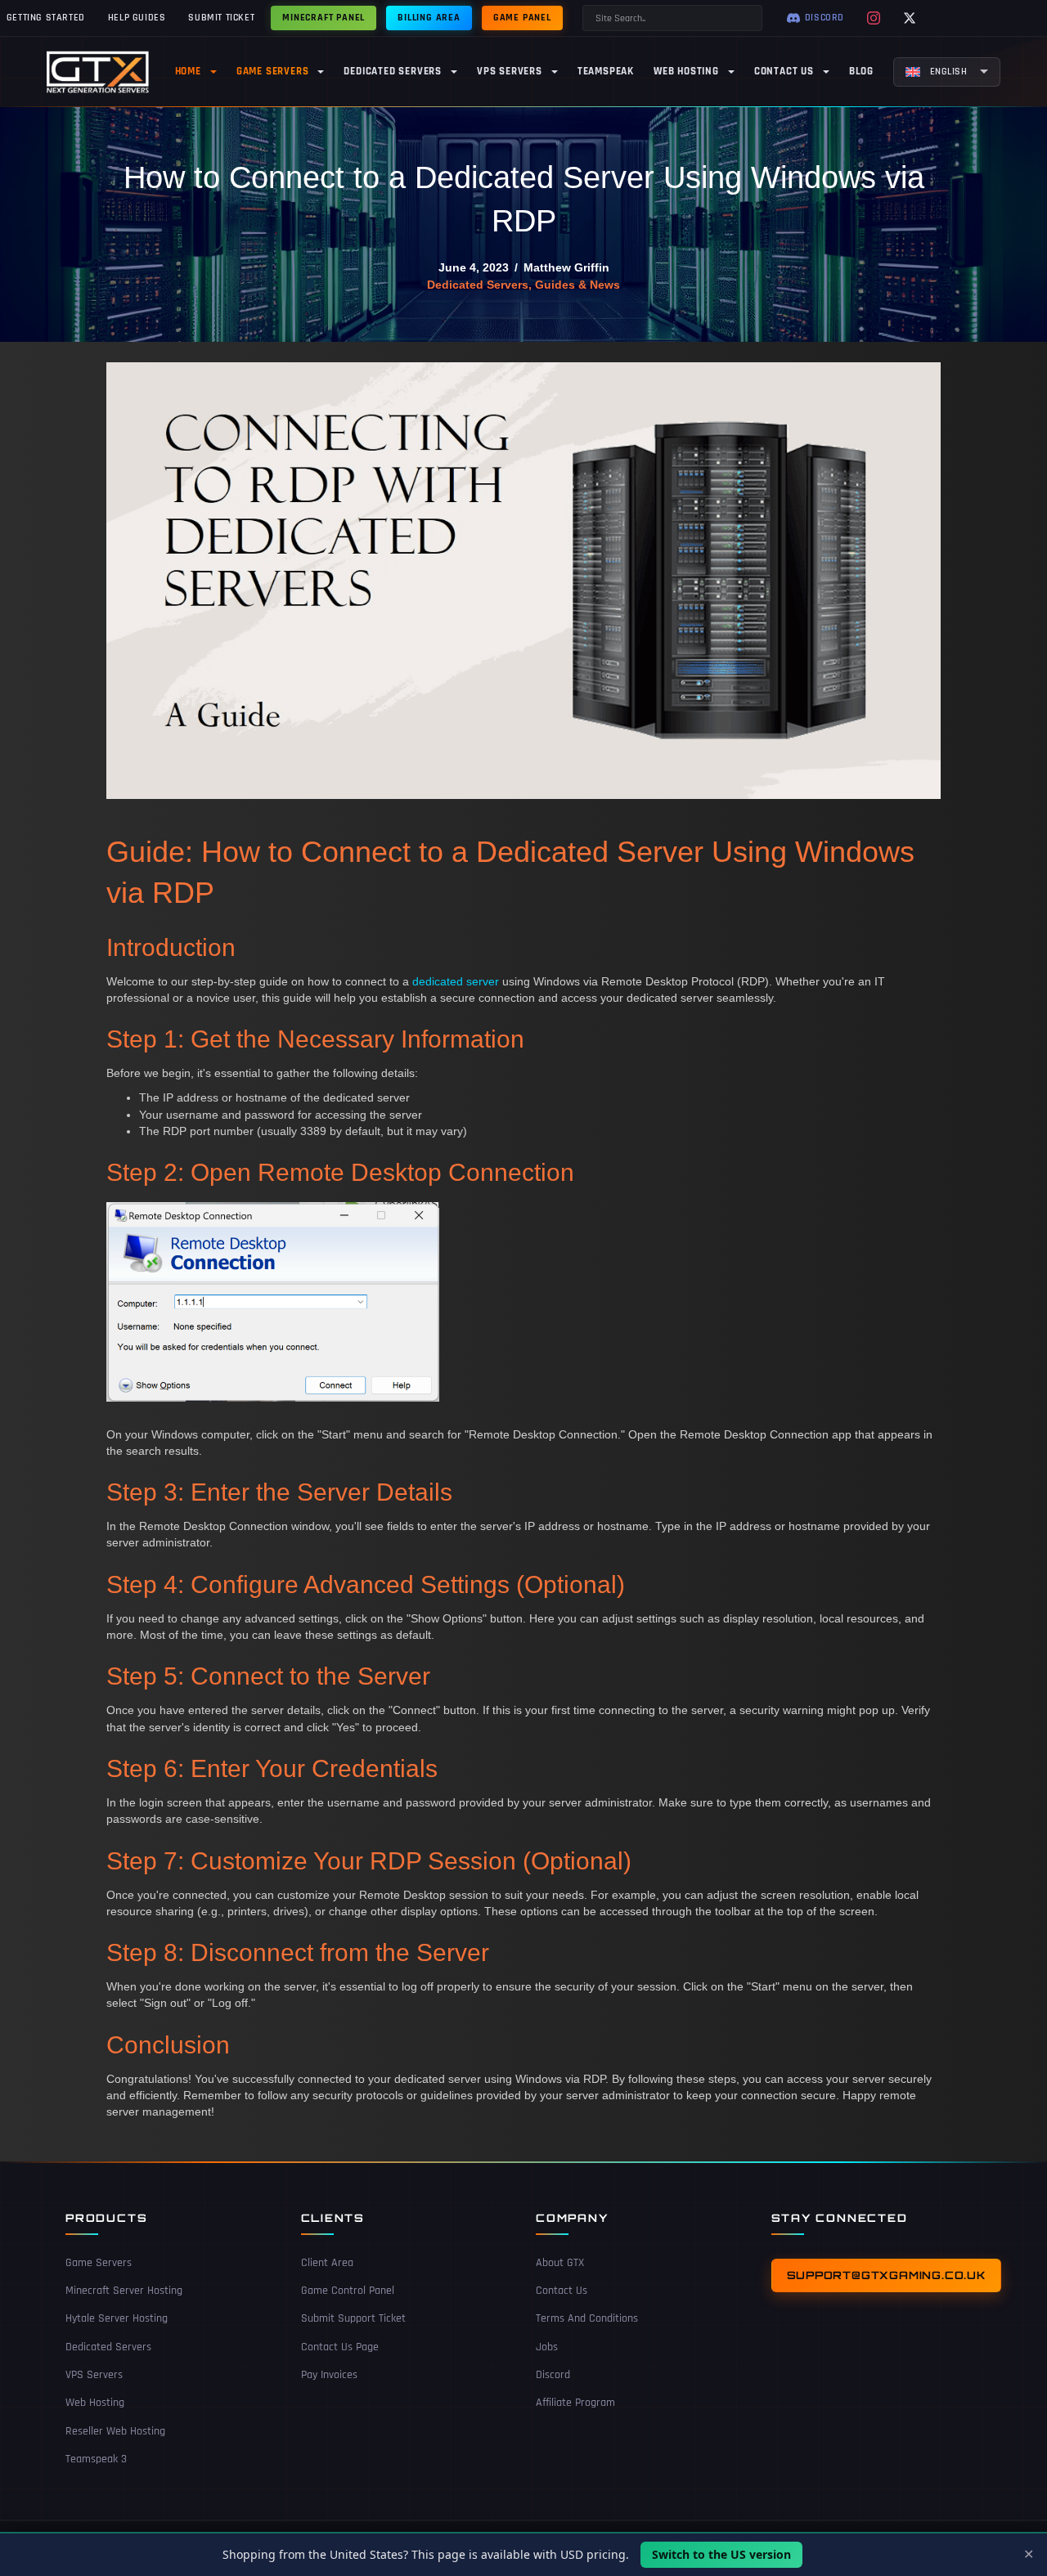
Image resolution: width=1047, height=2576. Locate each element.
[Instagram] (874, 18)
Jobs (547, 2347)
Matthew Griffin (566, 267)
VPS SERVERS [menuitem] (510, 71)
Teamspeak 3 (96, 2459)
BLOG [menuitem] (861, 71)
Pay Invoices (329, 2375)
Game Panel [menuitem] (522, 18)
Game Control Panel (348, 2291)
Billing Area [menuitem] (429, 18)
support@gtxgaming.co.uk (886, 2275)
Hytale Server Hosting (117, 2318)
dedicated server (456, 981)
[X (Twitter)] (910, 18)
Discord (553, 2375)
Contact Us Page (340, 2347)
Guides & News (577, 285)
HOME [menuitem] (188, 71)
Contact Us (562, 2291)
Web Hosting (95, 2403)
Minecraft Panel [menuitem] (324, 18)
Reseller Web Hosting (115, 2431)
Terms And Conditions (587, 2318)
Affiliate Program (575, 2403)
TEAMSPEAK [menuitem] (606, 71)
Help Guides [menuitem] (137, 18)
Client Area (327, 2263)
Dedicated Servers (478, 285)
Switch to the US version (721, 2554)
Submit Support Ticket (353, 2318)
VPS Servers (94, 2375)
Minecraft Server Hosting (124, 2291)
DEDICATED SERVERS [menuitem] (393, 71)
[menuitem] (947, 72)
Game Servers (99, 2263)
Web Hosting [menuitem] (686, 71)
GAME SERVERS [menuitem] (273, 71)
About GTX (560, 2263)
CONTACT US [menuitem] (784, 71)
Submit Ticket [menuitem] (221, 18)
